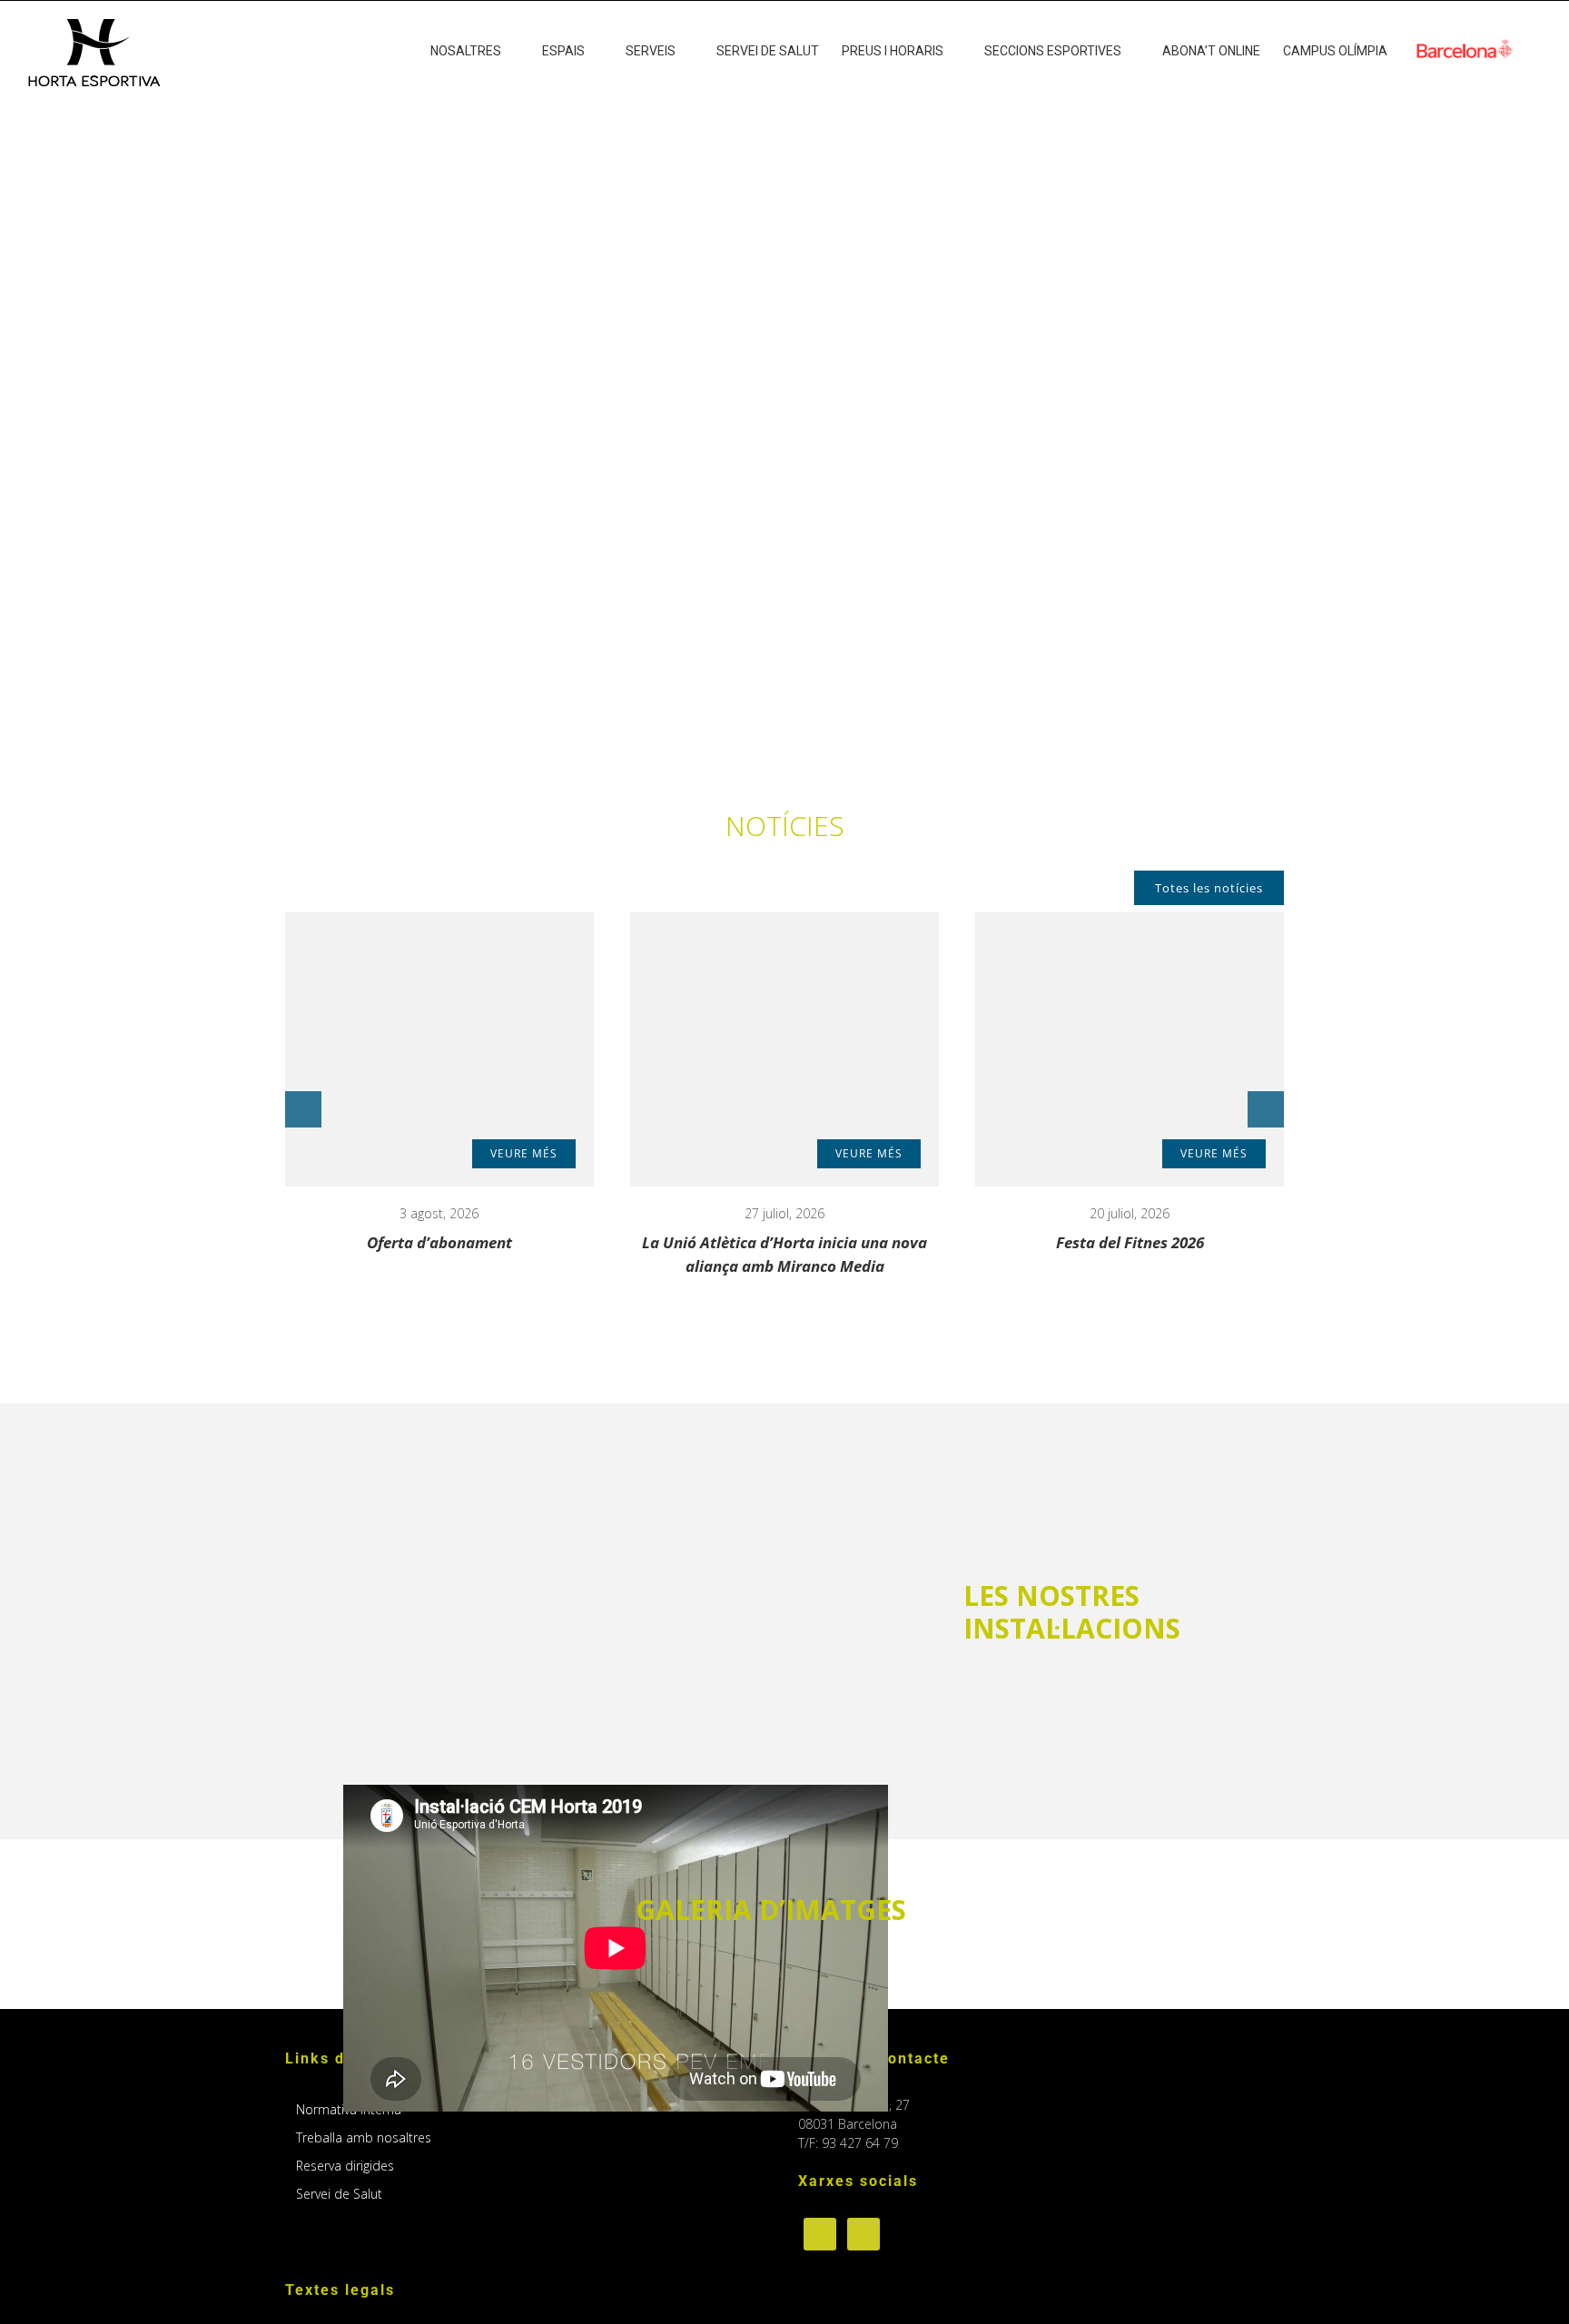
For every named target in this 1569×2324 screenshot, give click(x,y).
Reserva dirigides (345, 2166)
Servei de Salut (339, 2194)
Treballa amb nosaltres (364, 2137)
